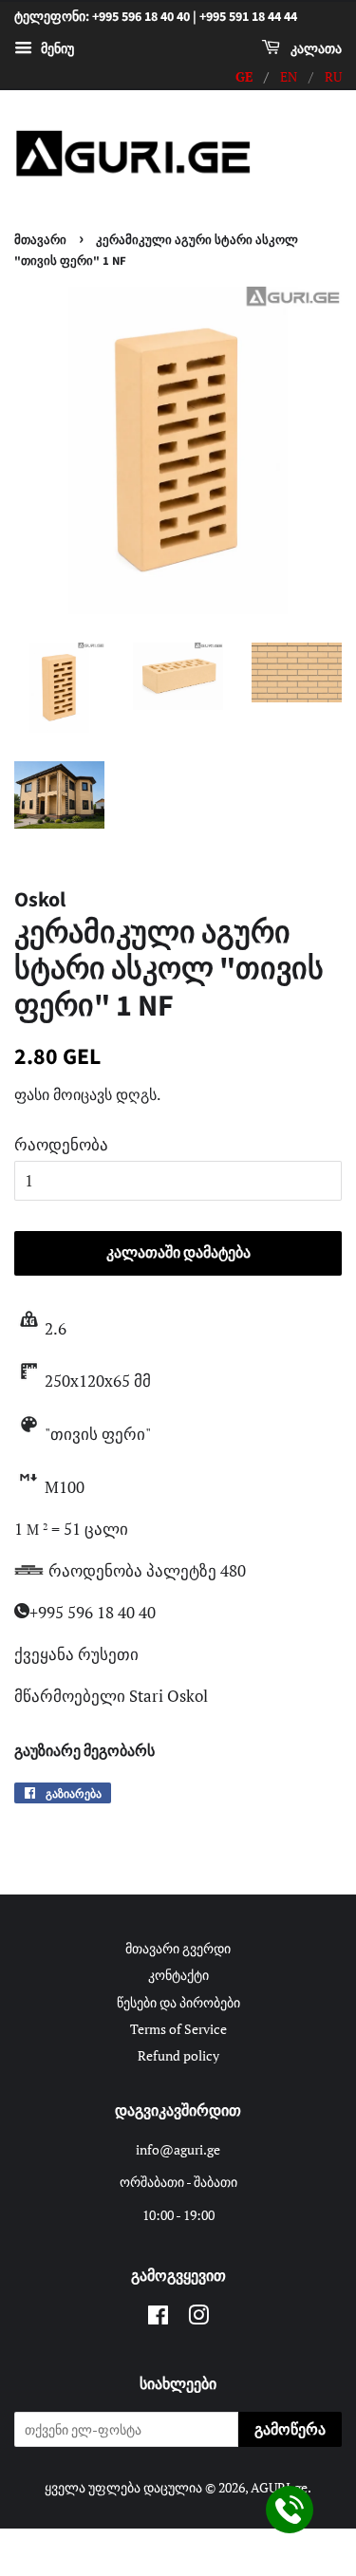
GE (244, 76)
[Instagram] (198, 2318)
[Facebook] (158, 2318)
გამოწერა (290, 2430)
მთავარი (40, 240)
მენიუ (56, 48)
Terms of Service (178, 2029)
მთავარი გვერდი (178, 1948)
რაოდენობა (61, 1144)
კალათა (315, 49)
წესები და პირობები (178, 2002)
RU (333, 76)
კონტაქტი (178, 1975)
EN (289, 76)
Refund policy (178, 2055)
